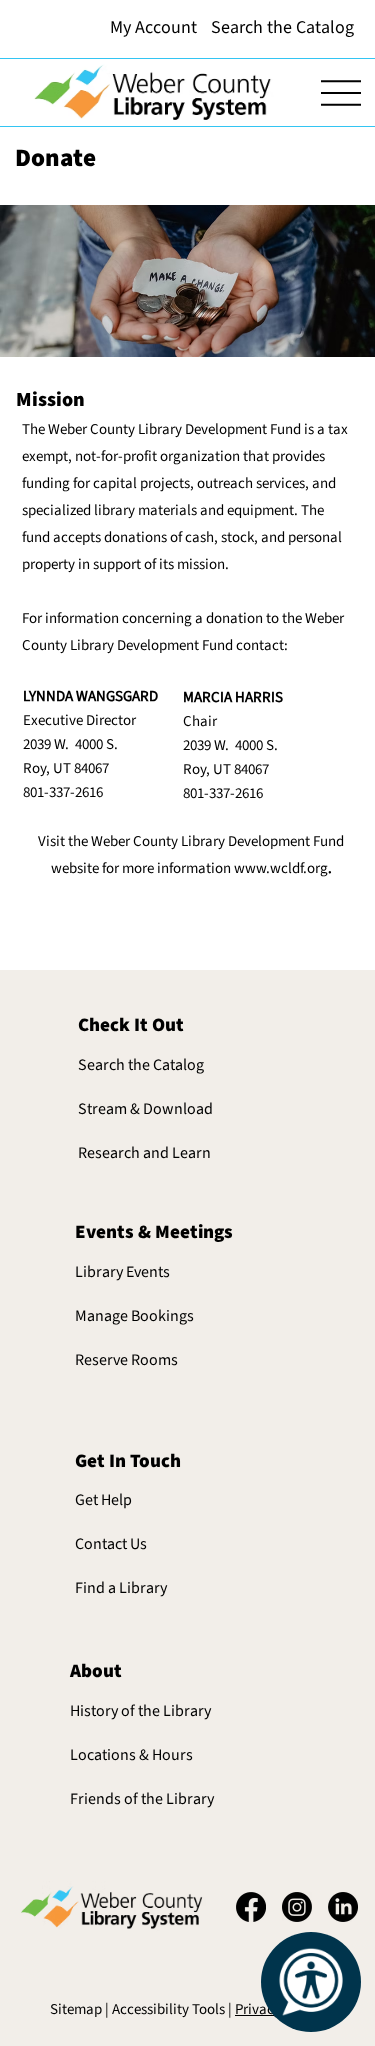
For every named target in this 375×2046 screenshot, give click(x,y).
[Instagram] (297, 1907)
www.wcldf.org (281, 868)
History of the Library (140, 1711)
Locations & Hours (131, 1755)
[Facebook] (251, 1907)
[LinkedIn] (343, 1907)
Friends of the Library (142, 1799)
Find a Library (121, 1588)
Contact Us (111, 1544)
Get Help (103, 1500)
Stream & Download (145, 1109)
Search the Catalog (141, 1065)
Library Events (122, 1272)
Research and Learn (144, 1153)
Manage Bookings (134, 1316)
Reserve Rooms (126, 1360)
